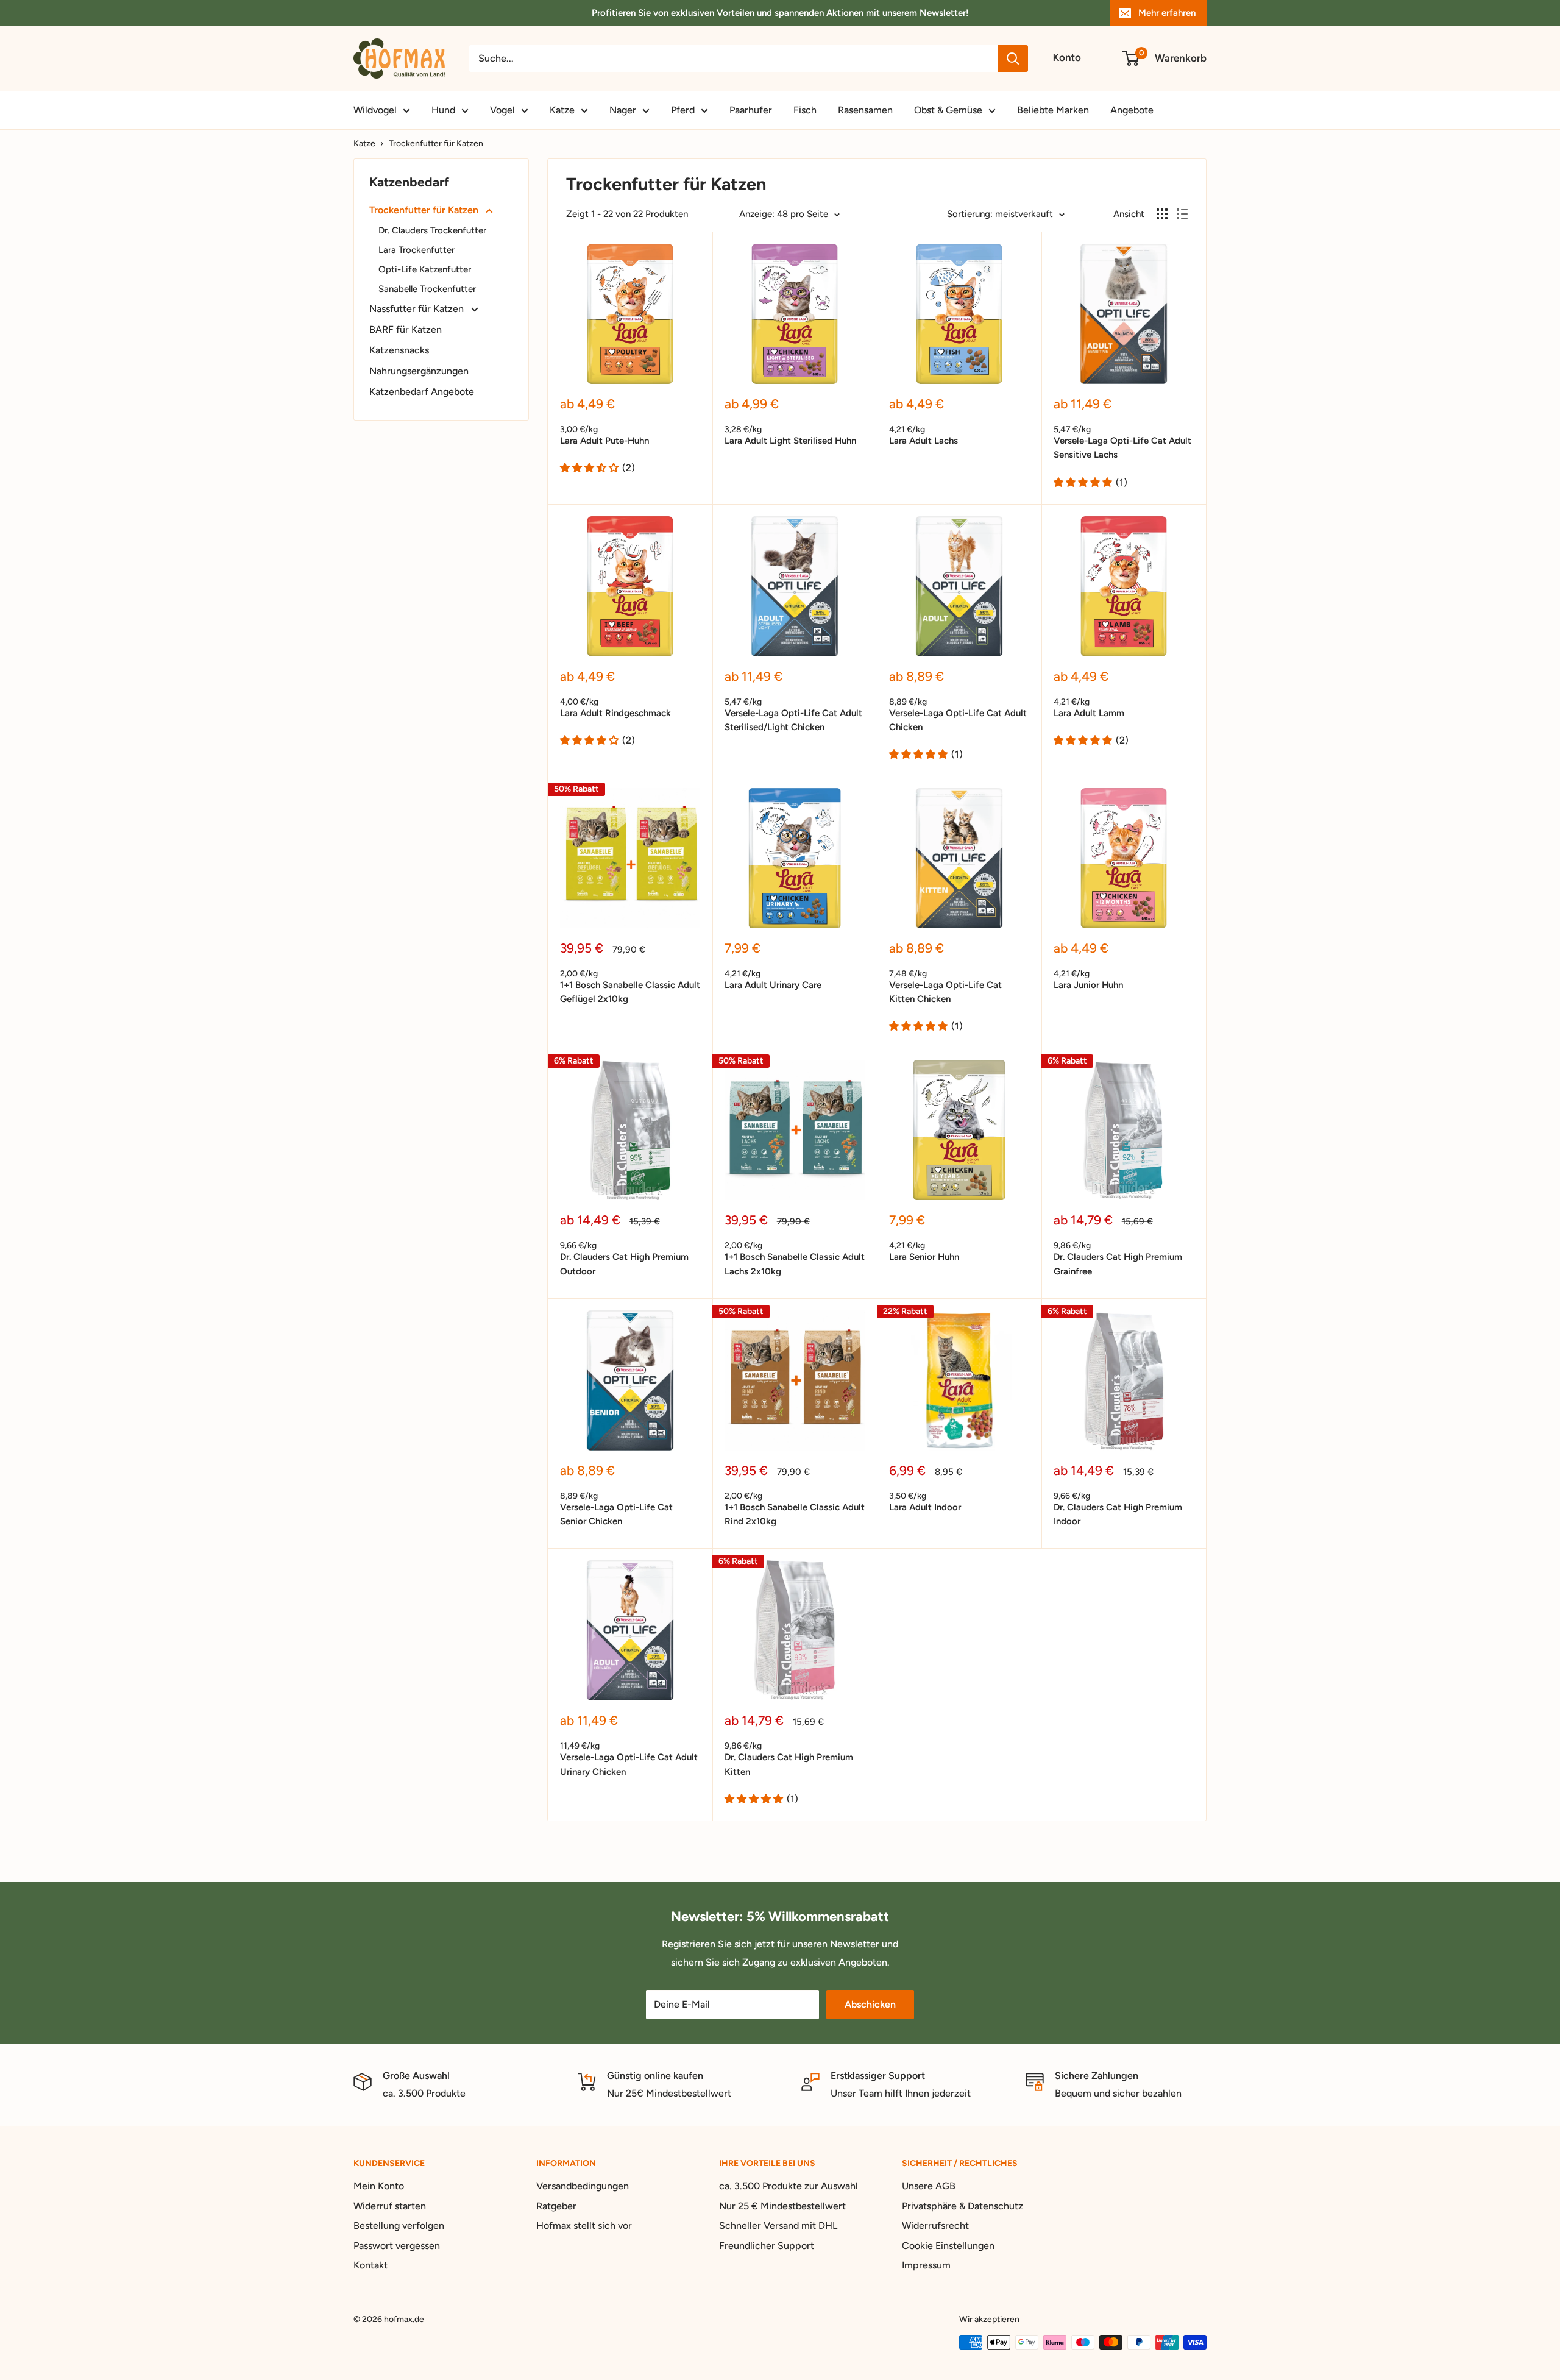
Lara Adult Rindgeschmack (615, 713)
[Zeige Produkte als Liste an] (1182, 214)
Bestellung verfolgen (399, 2225)
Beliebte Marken (1053, 110)
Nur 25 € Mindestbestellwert (782, 2206)
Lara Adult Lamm (1089, 713)
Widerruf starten (390, 2206)
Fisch (805, 110)
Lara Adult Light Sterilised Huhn (790, 441)
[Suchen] (1013, 59)
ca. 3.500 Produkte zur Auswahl (789, 2186)
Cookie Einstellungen (948, 2246)
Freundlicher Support (767, 2246)
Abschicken (870, 2004)
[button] (589, 468)
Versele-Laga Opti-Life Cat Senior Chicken (616, 1514)
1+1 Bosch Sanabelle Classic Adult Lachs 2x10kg (795, 1264)
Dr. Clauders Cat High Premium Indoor (1118, 1514)
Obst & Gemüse (948, 110)
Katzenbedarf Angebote (422, 392)
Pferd (683, 110)
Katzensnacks (399, 350)
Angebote (1132, 110)
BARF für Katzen (406, 329)
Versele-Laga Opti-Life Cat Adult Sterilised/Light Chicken (793, 720)
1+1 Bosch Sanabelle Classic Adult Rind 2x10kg (795, 1514)
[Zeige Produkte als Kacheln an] (1162, 214)
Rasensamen (865, 110)
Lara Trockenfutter (417, 250)
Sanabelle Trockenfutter (427, 289)
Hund (443, 110)
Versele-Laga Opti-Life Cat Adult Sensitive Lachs (1122, 448)
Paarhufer (751, 110)
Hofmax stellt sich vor (584, 2225)
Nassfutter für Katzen (418, 309)
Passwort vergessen (397, 2246)
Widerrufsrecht (935, 2225)
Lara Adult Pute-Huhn (604, 441)
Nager (623, 110)
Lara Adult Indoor (925, 1507)
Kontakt (370, 2265)
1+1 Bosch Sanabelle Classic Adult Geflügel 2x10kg (630, 992)
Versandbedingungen (583, 2186)
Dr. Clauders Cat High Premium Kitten (789, 1764)
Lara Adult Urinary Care (773, 985)
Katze (562, 110)
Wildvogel (375, 110)
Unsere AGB (929, 2186)
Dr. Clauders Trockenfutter (432, 230)
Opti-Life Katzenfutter (425, 269)
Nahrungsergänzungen (419, 371)
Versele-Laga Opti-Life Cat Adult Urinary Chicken (629, 1764)
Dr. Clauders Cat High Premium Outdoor (624, 1264)
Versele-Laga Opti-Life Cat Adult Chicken (958, 720)
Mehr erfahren (1167, 13)
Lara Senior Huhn (924, 1257)
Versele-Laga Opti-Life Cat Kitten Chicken (945, 992)
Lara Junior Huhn (1088, 985)
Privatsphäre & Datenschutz (963, 2206)
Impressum (926, 2265)
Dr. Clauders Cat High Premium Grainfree (1118, 1264)
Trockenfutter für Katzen (436, 144)
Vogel (502, 110)
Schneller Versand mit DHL (778, 2225)
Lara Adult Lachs (924, 441)
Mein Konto (379, 2186)
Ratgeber (556, 2206)
